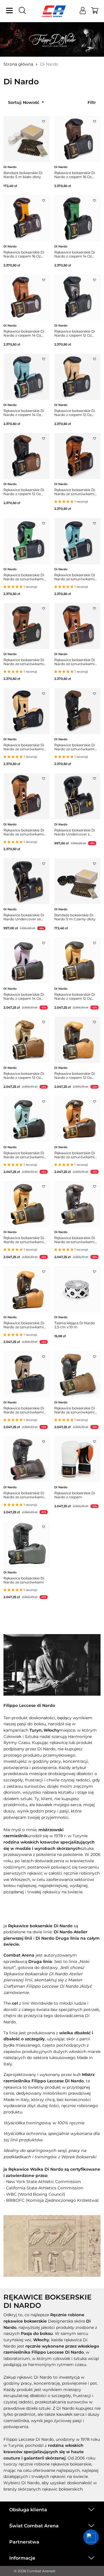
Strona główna (18, 64)
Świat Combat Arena (34, 2526)
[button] (91, 2537)
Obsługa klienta (28, 2510)
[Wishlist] (44, 120)
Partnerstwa (24, 2542)
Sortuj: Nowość (24, 102)
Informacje (22, 2558)
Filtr (92, 102)
